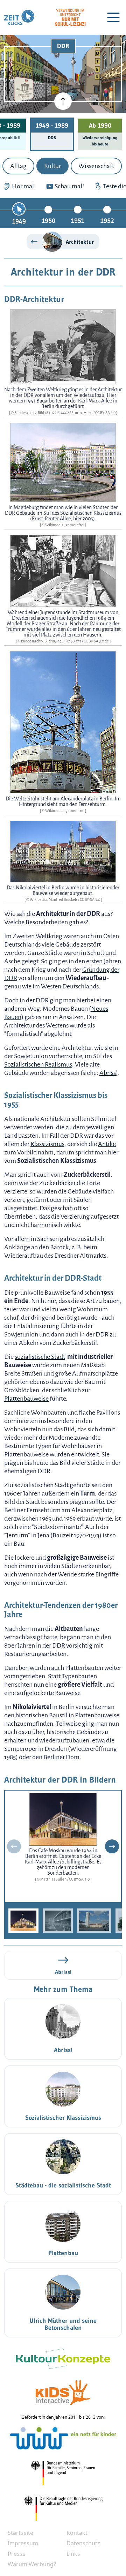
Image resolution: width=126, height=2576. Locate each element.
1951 (78, 221)
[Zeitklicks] (19, 17)
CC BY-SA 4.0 (80, 1879)
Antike (107, 1144)
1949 (19, 221)
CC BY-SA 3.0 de (97, 641)
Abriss (108, 1073)
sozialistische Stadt (40, 1357)
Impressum (23, 2543)
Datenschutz (83, 2543)
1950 (48, 221)
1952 (107, 221)
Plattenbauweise (26, 1399)
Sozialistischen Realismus (38, 1064)
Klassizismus (47, 1144)
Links (73, 2554)
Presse (17, 2554)
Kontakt (77, 2533)
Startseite (20, 2533)
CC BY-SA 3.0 (106, 413)
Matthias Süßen (54, 1879)
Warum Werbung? (32, 2564)
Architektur (80, 242)
